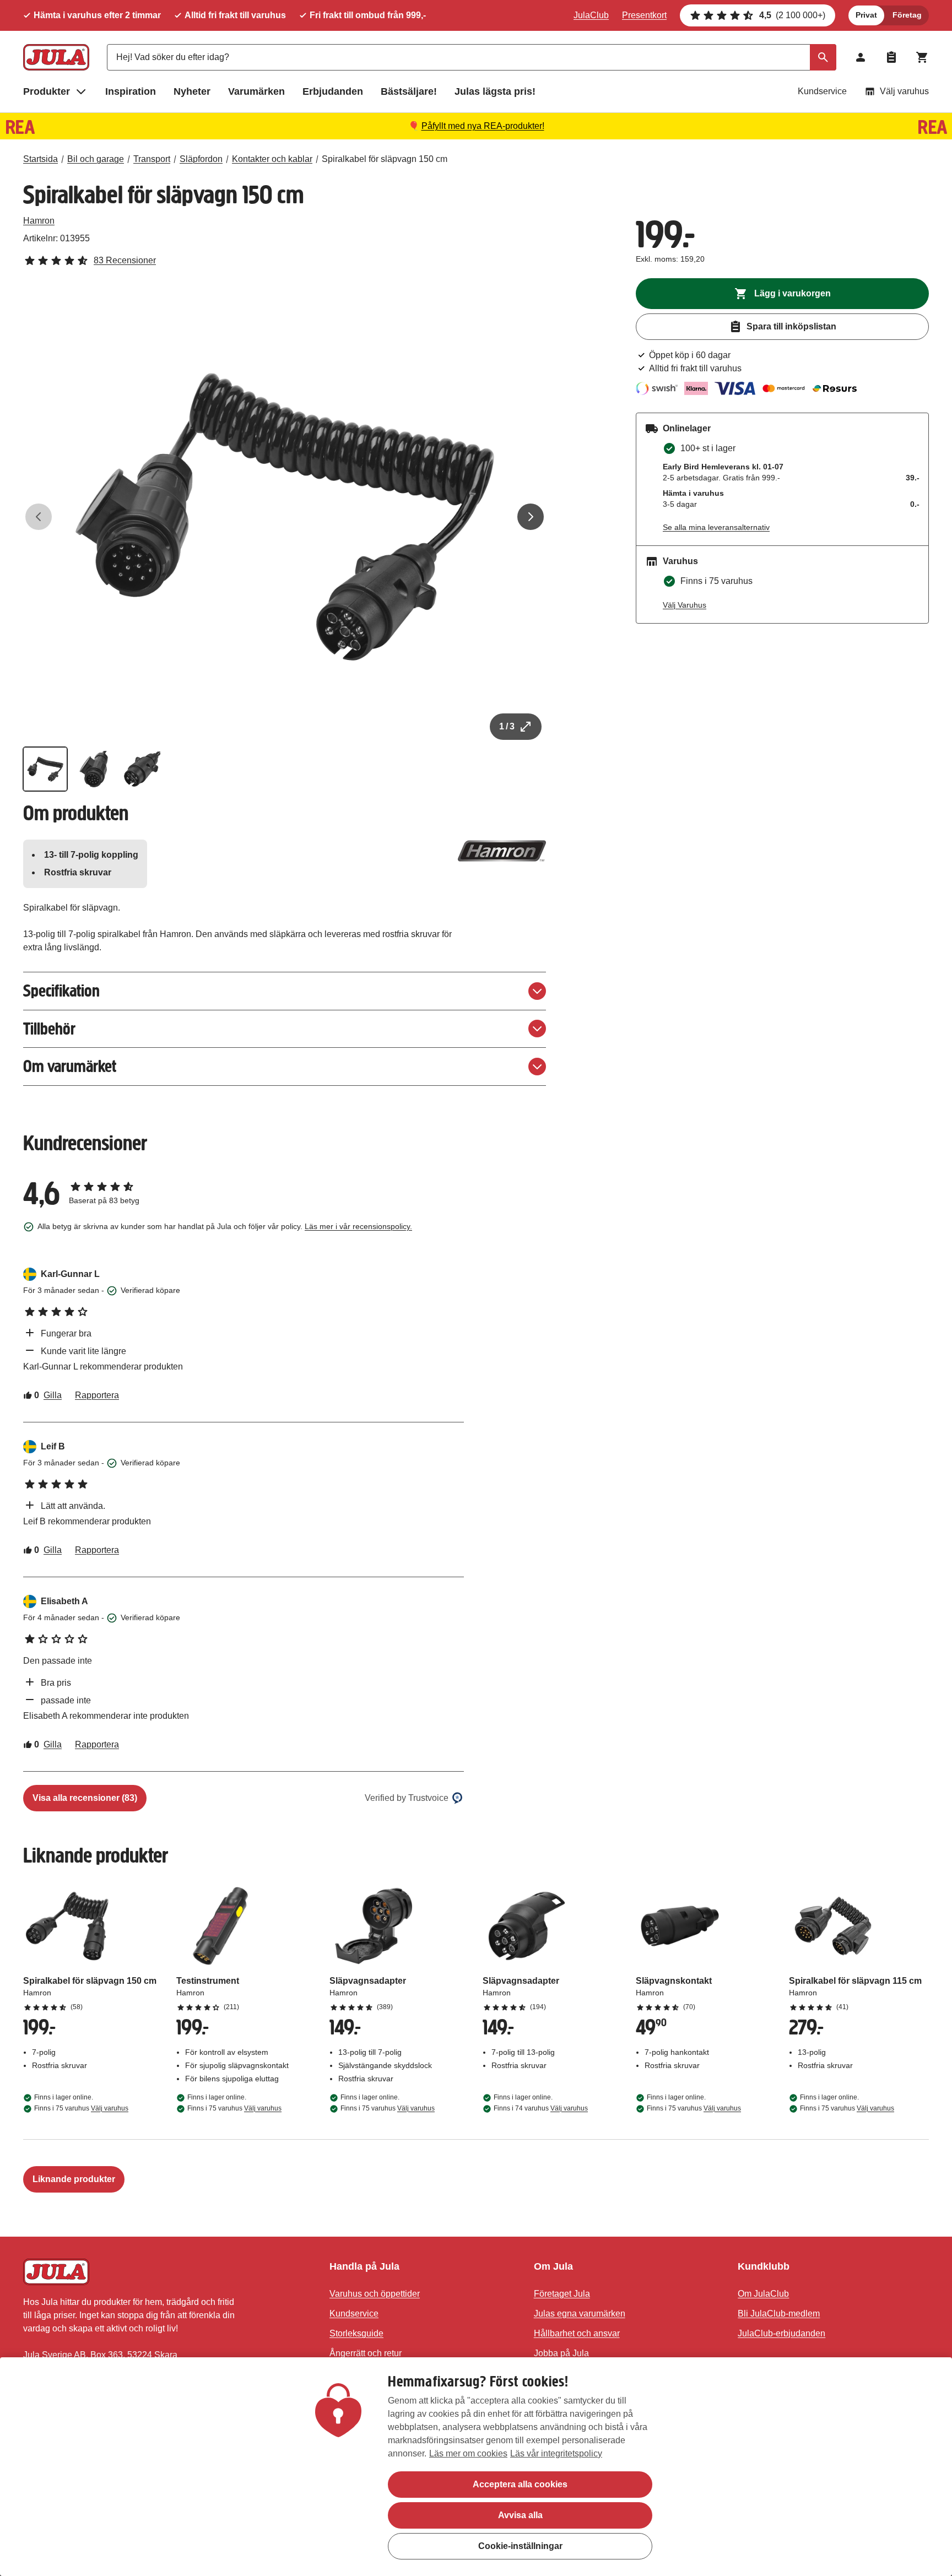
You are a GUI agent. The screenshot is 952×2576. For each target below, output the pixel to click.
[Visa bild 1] (45, 769)
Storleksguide (356, 2333)
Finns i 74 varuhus (541, 2108)
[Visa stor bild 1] (285, 517)
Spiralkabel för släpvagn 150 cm (385, 159)
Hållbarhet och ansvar (577, 2333)
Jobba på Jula (561, 2353)
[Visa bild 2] (94, 769)
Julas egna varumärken (580, 2313)
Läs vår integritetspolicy (556, 2453)
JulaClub (591, 15)
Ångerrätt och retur (366, 2353)
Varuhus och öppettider (375, 2294)
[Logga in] (861, 57)
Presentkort (644, 15)
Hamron (39, 221)
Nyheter (192, 91)
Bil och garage (96, 159)
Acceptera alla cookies (520, 2484)
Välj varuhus (904, 91)
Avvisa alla (520, 2515)
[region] (476, 2467)
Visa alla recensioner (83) (85, 1798)
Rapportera (97, 1395)
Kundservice (822, 91)
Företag (907, 15)
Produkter (47, 91)
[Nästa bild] (531, 517)
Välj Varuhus (685, 605)
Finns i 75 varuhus (81, 2108)
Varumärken (256, 91)
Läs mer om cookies (468, 2453)
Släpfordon (201, 159)
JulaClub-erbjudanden (781, 2333)
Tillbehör (49, 1029)
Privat (866, 15)
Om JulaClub (763, 2294)
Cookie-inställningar (520, 2546)
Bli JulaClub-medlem (779, 2313)
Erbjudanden (333, 91)
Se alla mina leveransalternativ (716, 527)
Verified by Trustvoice (407, 1798)
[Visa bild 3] (142, 769)
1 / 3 (507, 726)
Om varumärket (70, 1066)
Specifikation (61, 991)
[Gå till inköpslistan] (891, 57)
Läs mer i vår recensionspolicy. (358, 1226)
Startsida (40, 159)
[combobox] (472, 57)
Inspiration (131, 91)
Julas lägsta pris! (495, 91)
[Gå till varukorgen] (922, 57)
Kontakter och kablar (272, 159)
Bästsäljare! (409, 91)
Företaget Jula (562, 2294)
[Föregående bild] (39, 517)
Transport (152, 159)
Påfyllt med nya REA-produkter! (483, 126)
